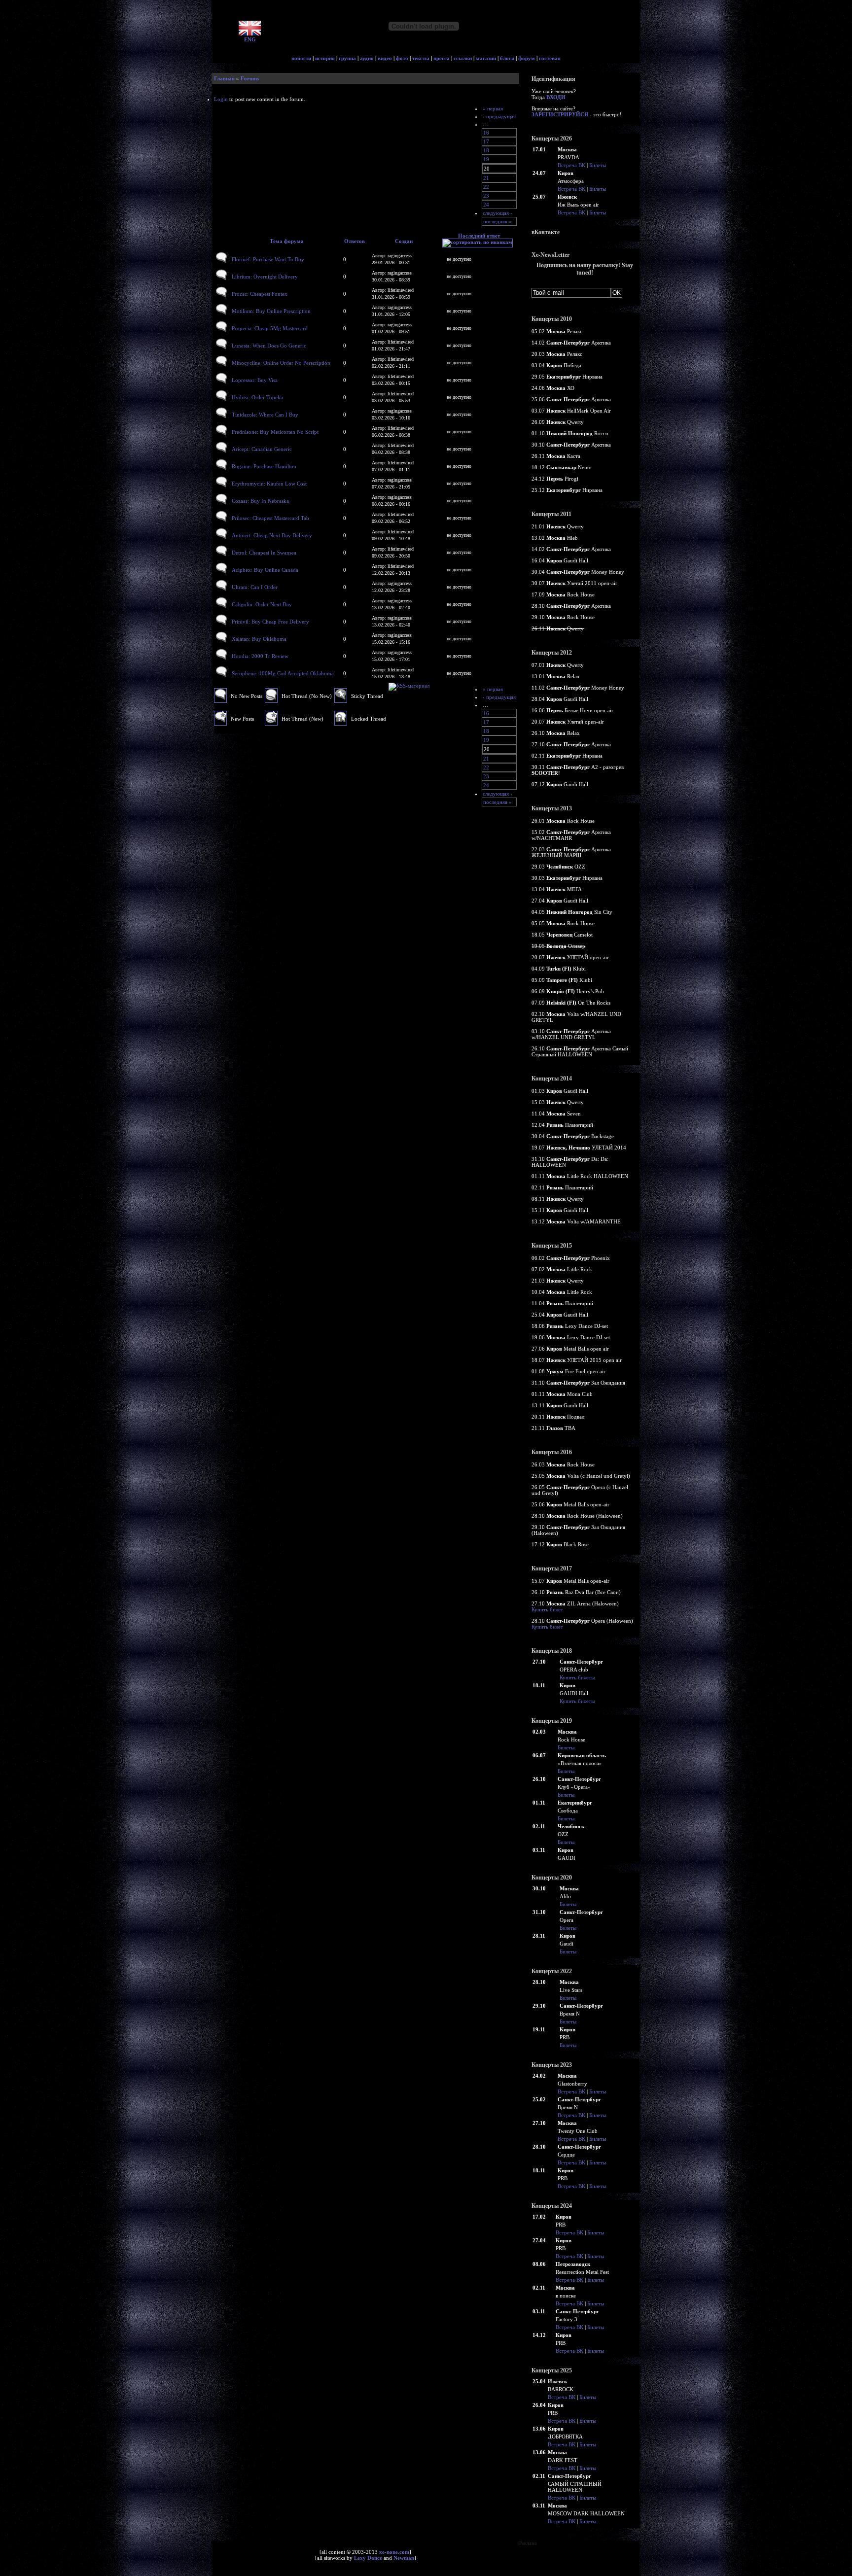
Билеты (598, 165)
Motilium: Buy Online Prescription (271, 311)
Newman (404, 2558)
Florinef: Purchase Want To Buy (268, 259)
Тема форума (287, 241)
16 (486, 133)
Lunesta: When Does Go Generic (269, 346)
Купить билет (547, 1609)
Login (221, 99)
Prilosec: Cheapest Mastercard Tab (270, 518)
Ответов (355, 241)
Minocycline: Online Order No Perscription (281, 363)
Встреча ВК (571, 165)
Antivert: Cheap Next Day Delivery (272, 535)
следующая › (497, 213)
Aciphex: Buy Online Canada (265, 570)
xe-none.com (394, 2552)
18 (486, 150)
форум (527, 58)
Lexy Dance (368, 2558)
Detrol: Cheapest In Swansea (264, 553)
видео (385, 58)
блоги (507, 58)
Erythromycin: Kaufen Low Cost (269, 484)
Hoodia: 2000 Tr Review (260, 656)
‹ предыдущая (499, 116)
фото (402, 58)
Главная (224, 78)
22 (486, 187)
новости (301, 58)
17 (486, 141)
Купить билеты (577, 1677)
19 (486, 159)
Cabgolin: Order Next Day (262, 604)
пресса (442, 58)
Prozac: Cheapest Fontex (260, 294)
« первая (493, 108)
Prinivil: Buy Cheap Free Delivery (270, 622)
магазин (486, 58)
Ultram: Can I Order (255, 587)
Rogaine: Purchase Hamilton (264, 466)
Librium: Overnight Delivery (265, 277)
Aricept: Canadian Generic (262, 449)
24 (486, 205)
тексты (421, 58)
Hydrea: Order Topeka (257, 397)
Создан (404, 241)
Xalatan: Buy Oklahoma (259, 639)
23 (486, 196)
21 (486, 178)
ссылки (463, 58)
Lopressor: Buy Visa (255, 380)
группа (347, 58)
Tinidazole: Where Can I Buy (265, 415)
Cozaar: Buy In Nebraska (260, 501)
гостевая (550, 58)
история (325, 58)
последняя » (497, 221)
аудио (367, 58)
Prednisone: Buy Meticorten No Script (275, 432)
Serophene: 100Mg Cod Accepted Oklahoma (283, 673)
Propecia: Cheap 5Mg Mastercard (270, 328)
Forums (250, 78)
